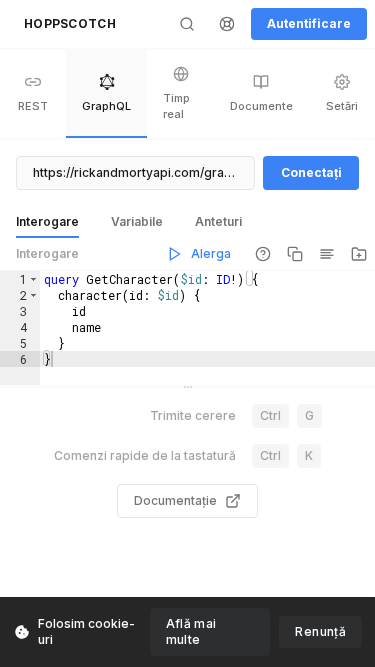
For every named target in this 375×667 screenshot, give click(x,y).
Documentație (175, 500)
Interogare (47, 253)
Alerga (211, 253)
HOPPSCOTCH (70, 23)
